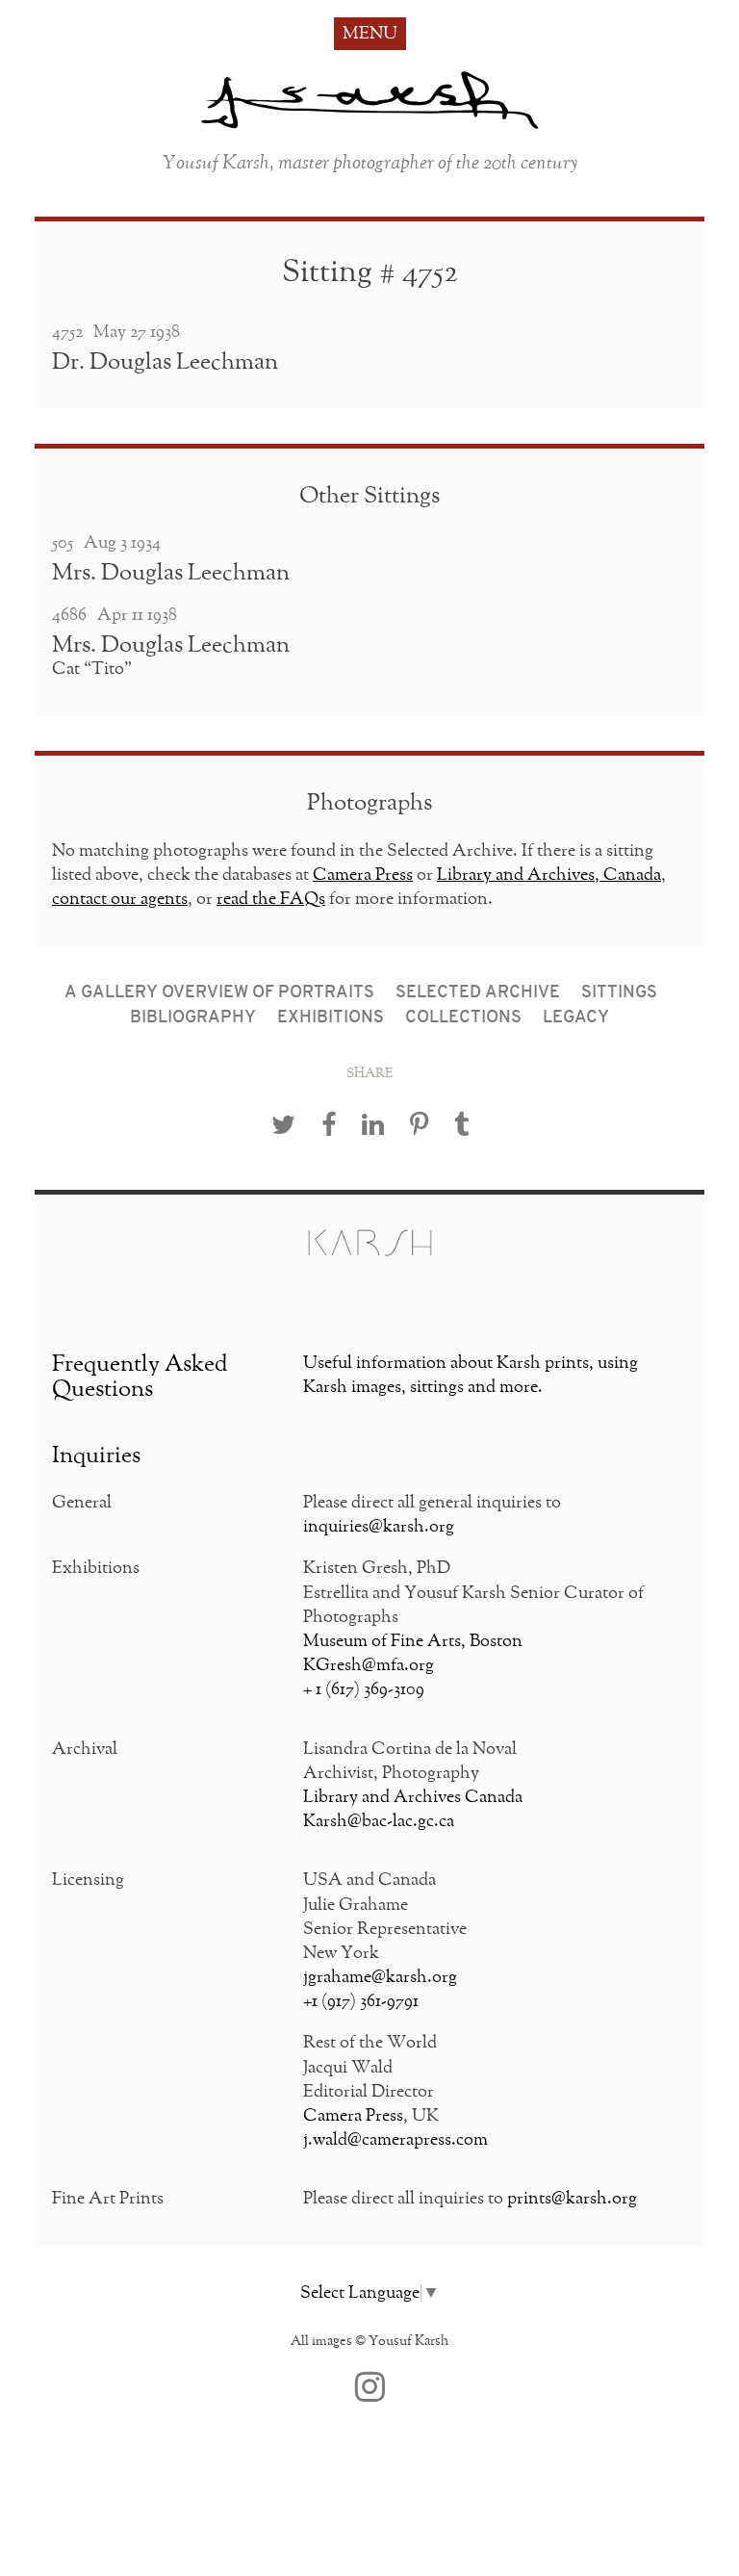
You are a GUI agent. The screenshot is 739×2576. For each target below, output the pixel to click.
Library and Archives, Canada (549, 875)
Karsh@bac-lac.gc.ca (379, 1821)
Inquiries (96, 1455)
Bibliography (193, 1018)
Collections (463, 1018)
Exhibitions (331, 1018)
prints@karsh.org (572, 2199)
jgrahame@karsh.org (380, 1977)
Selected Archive (478, 993)
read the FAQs (271, 899)
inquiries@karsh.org (379, 1527)
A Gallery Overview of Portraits (219, 993)
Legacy (576, 1018)
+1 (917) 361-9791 (361, 2001)
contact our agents (120, 899)
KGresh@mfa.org (369, 1665)
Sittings (619, 993)
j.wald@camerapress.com (395, 2140)
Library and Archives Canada (413, 1797)
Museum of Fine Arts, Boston (413, 1641)
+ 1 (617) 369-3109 (364, 1689)
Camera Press (363, 875)
